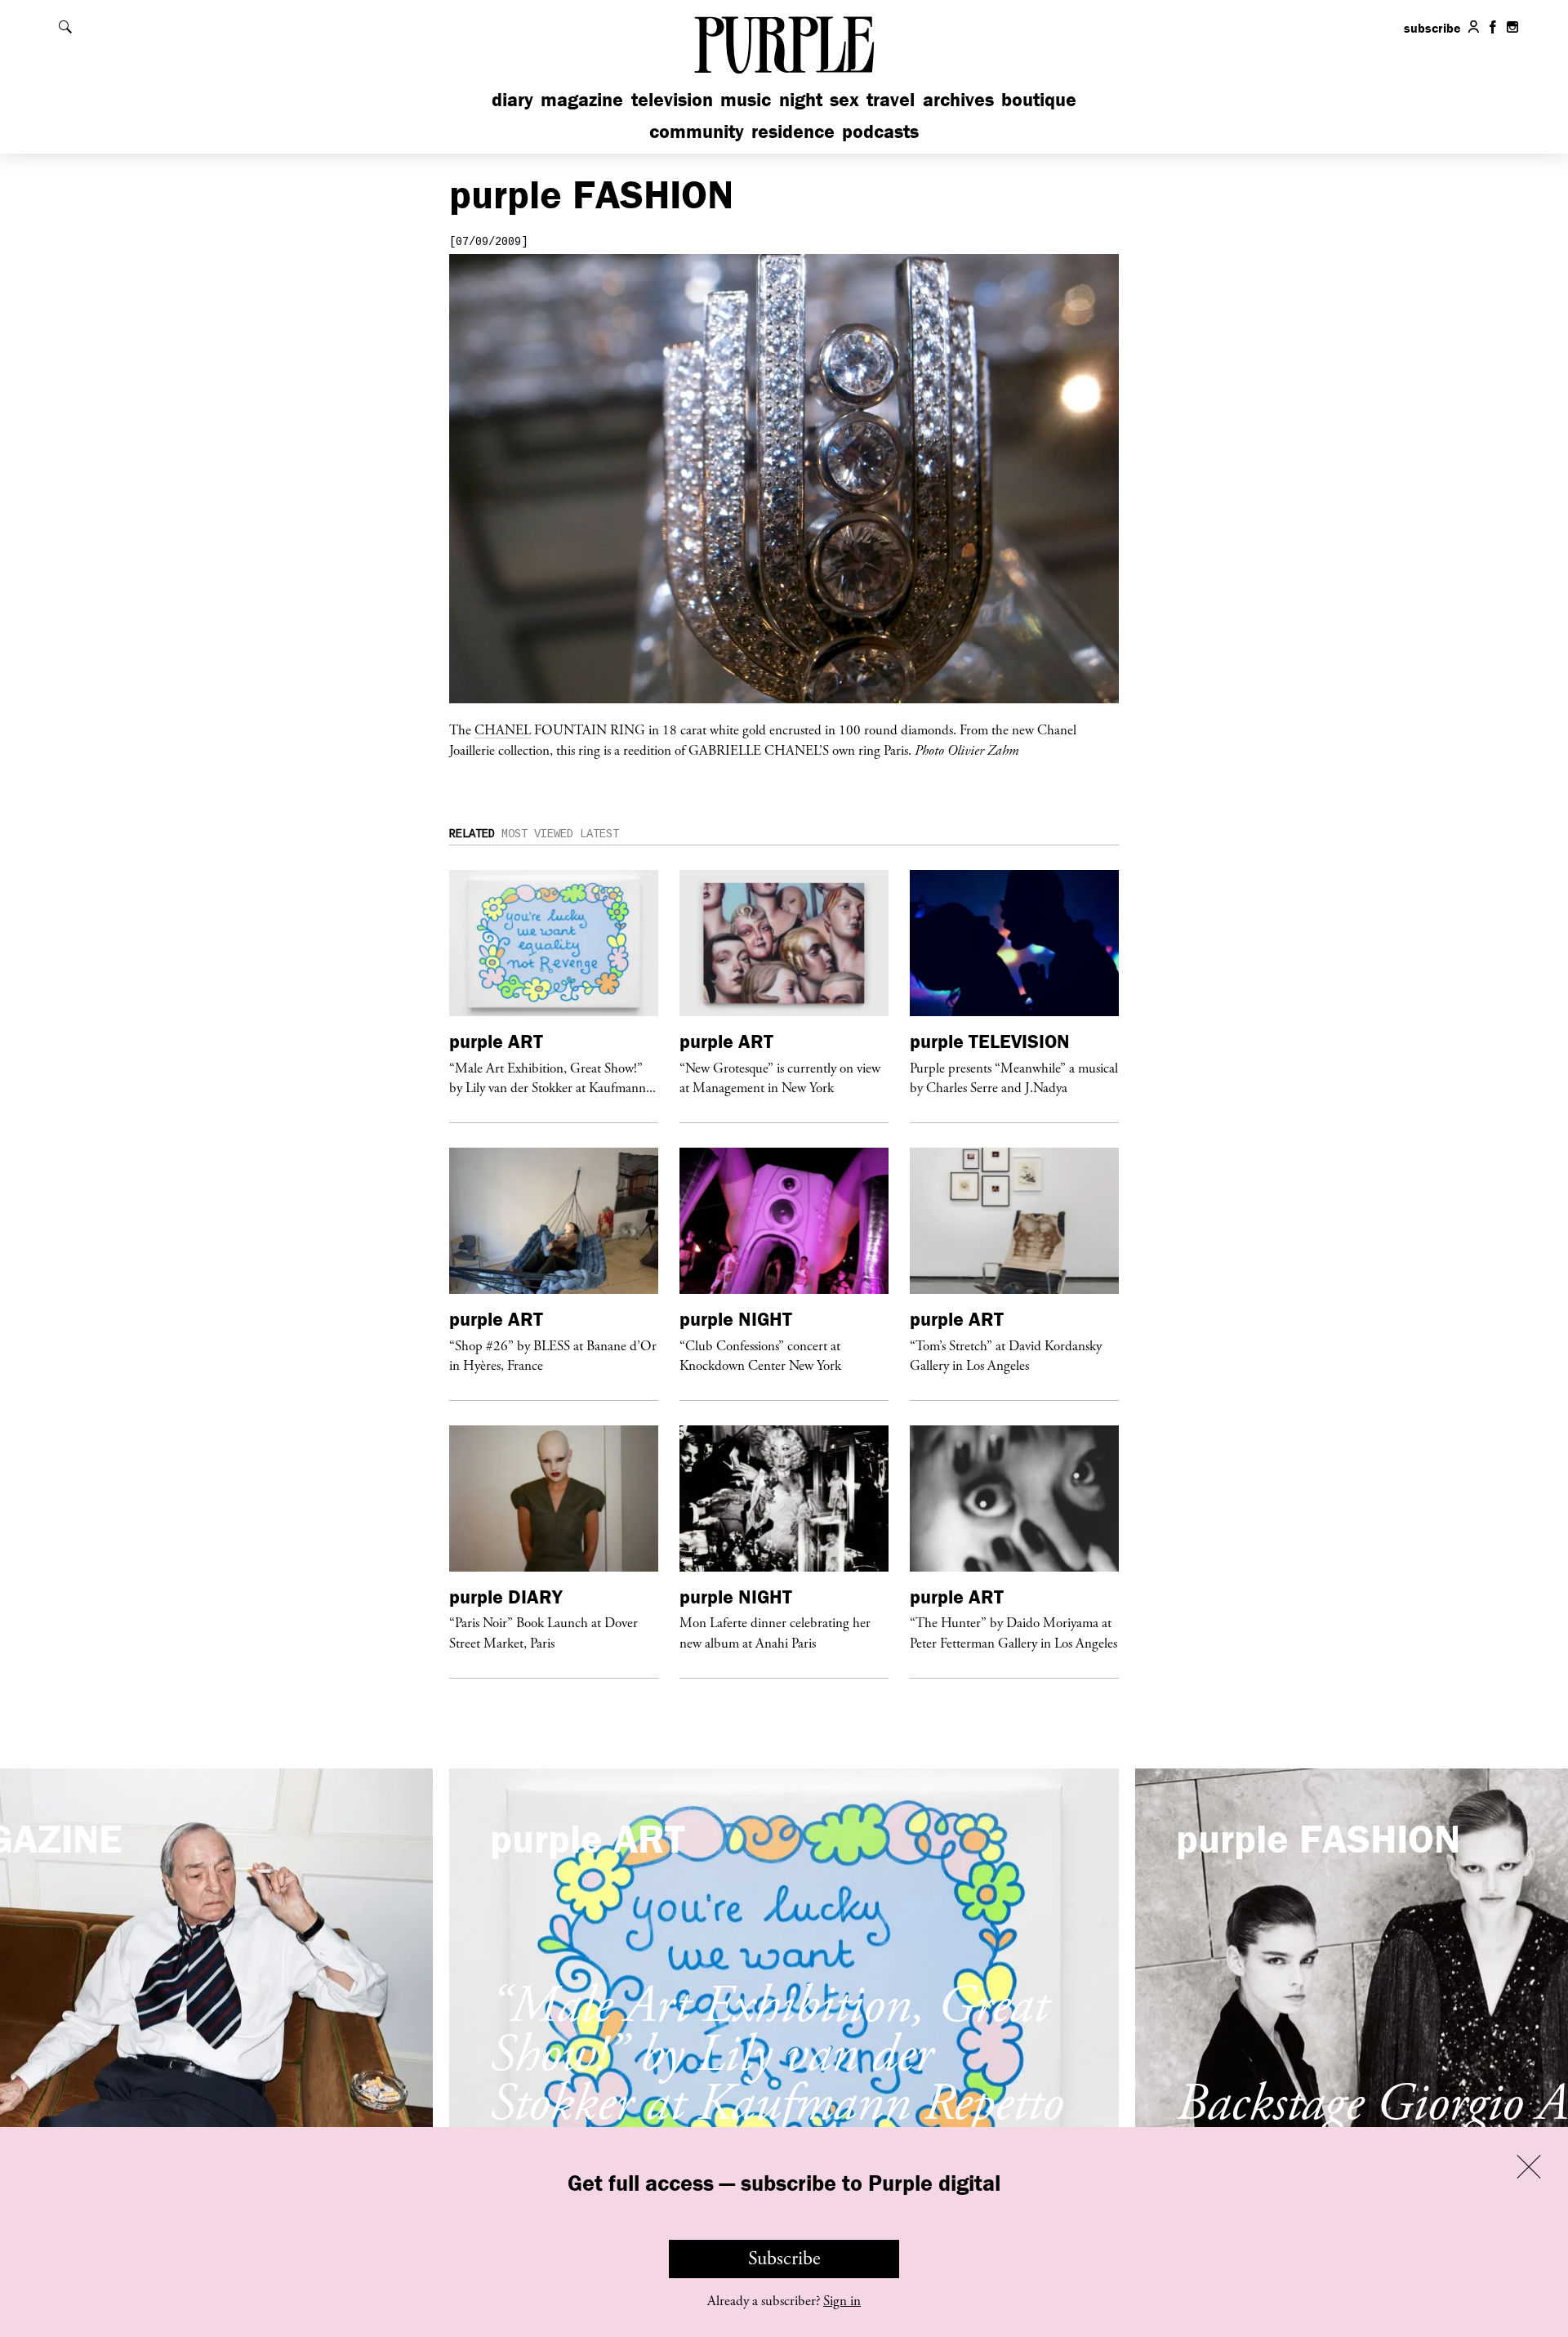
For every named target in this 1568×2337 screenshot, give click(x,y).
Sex (844, 99)
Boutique (1039, 99)
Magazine (582, 99)
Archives (958, 99)
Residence (793, 131)
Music (746, 99)
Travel (891, 99)
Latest (599, 834)
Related (472, 834)
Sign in (842, 2301)
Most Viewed (537, 834)
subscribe (1432, 28)
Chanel (503, 729)
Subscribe (784, 2259)
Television (672, 99)
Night (801, 99)
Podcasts (880, 131)
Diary (512, 99)
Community (697, 131)
